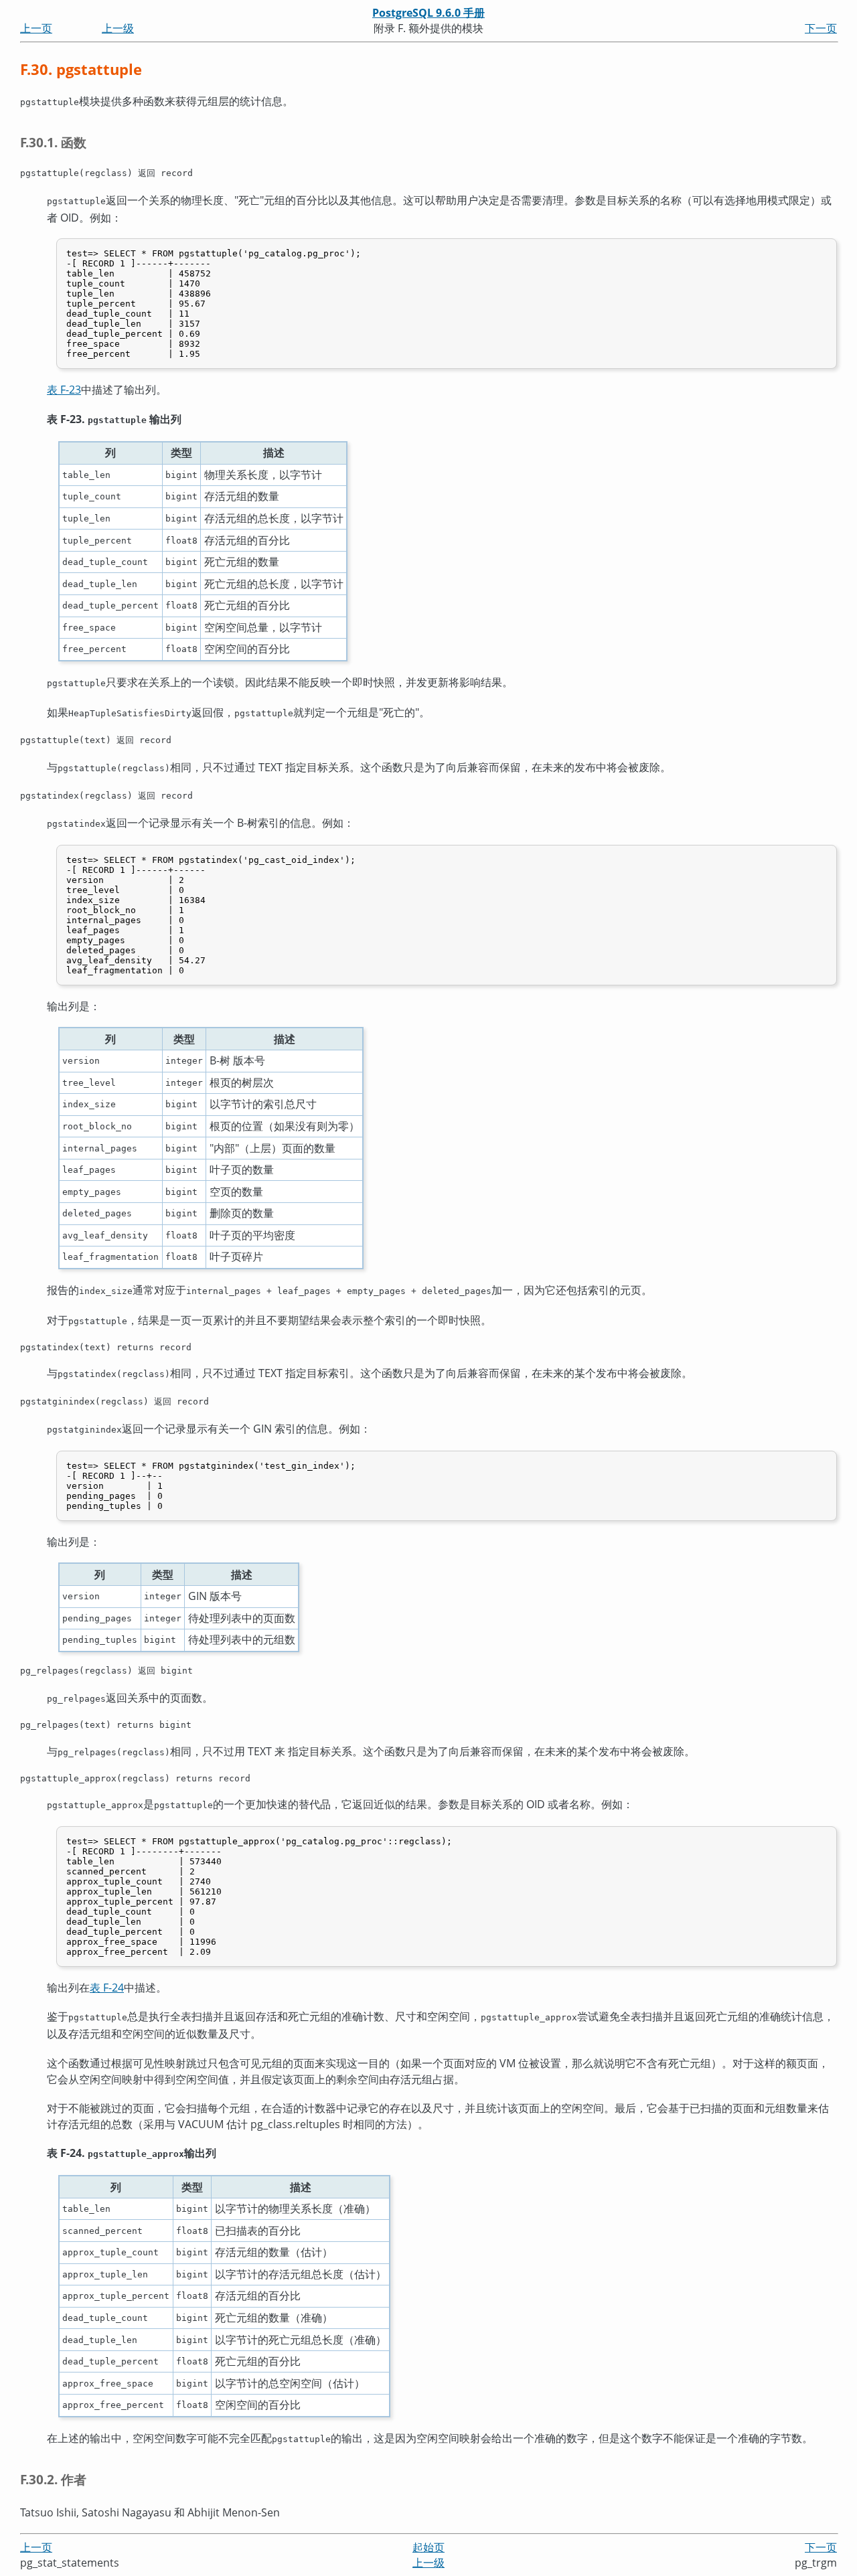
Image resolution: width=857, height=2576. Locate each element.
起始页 (428, 2547)
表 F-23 (64, 390)
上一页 (36, 28)
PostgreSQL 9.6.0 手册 (428, 13)
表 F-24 (107, 1988)
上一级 (118, 28)
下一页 (821, 28)
